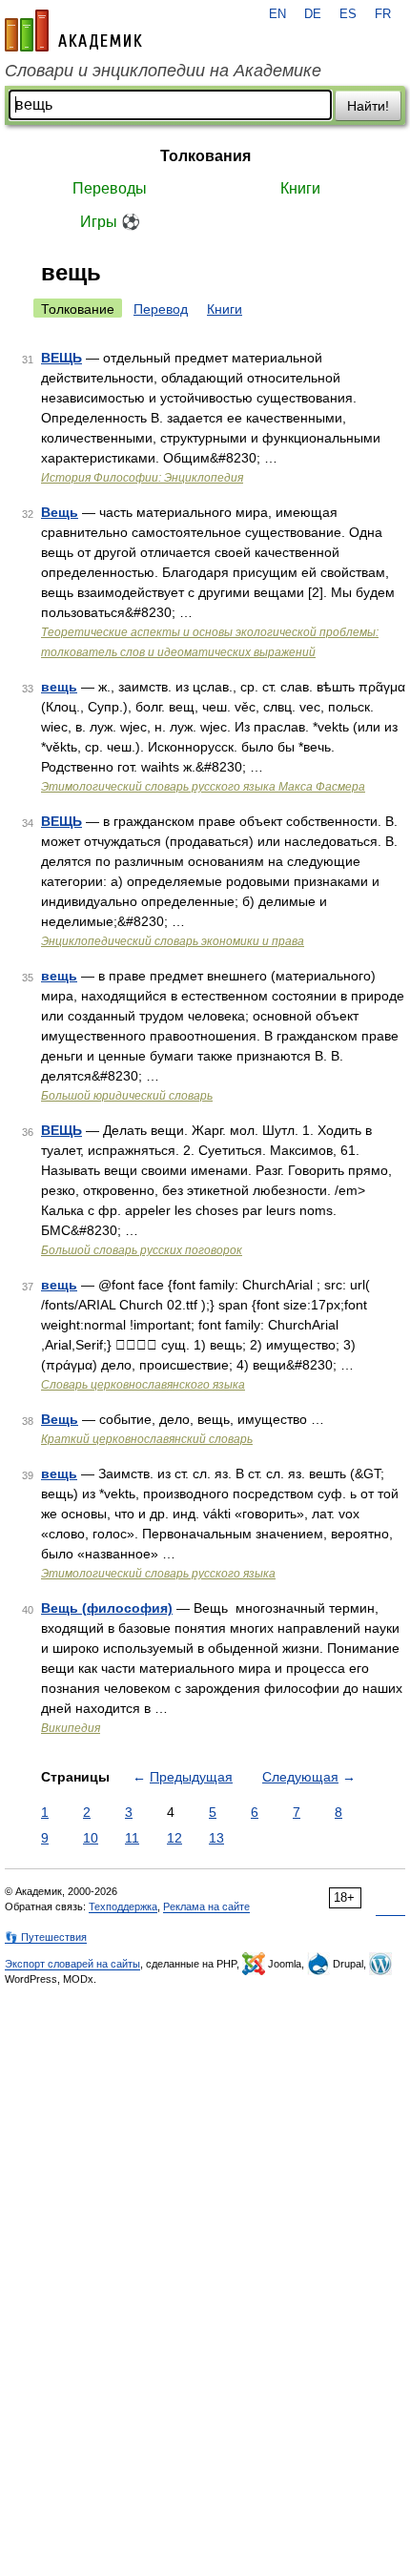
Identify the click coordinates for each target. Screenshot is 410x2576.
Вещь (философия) (107, 1608)
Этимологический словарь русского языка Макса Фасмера (203, 787)
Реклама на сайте (206, 1906)
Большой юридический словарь (127, 1096)
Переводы (110, 188)
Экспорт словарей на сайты (72, 1964)
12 (174, 1838)
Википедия (71, 1728)
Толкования (205, 156)
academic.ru (73, 31)
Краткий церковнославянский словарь (147, 1439)
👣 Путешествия (46, 1937)
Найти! (368, 106)
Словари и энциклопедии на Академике (163, 71)
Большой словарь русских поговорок (142, 1250)
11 (132, 1838)
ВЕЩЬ (61, 358)
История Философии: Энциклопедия (142, 478)
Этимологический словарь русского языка (158, 1574)
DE (313, 14)
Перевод (161, 309)
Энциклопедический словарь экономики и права (173, 941)
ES (348, 14)
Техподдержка (123, 1906)
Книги (300, 188)
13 (216, 1838)
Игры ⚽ (110, 222)
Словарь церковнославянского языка (143, 1385)
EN (277, 14)
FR (383, 14)
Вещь (60, 512)
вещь (59, 687)
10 (91, 1838)
